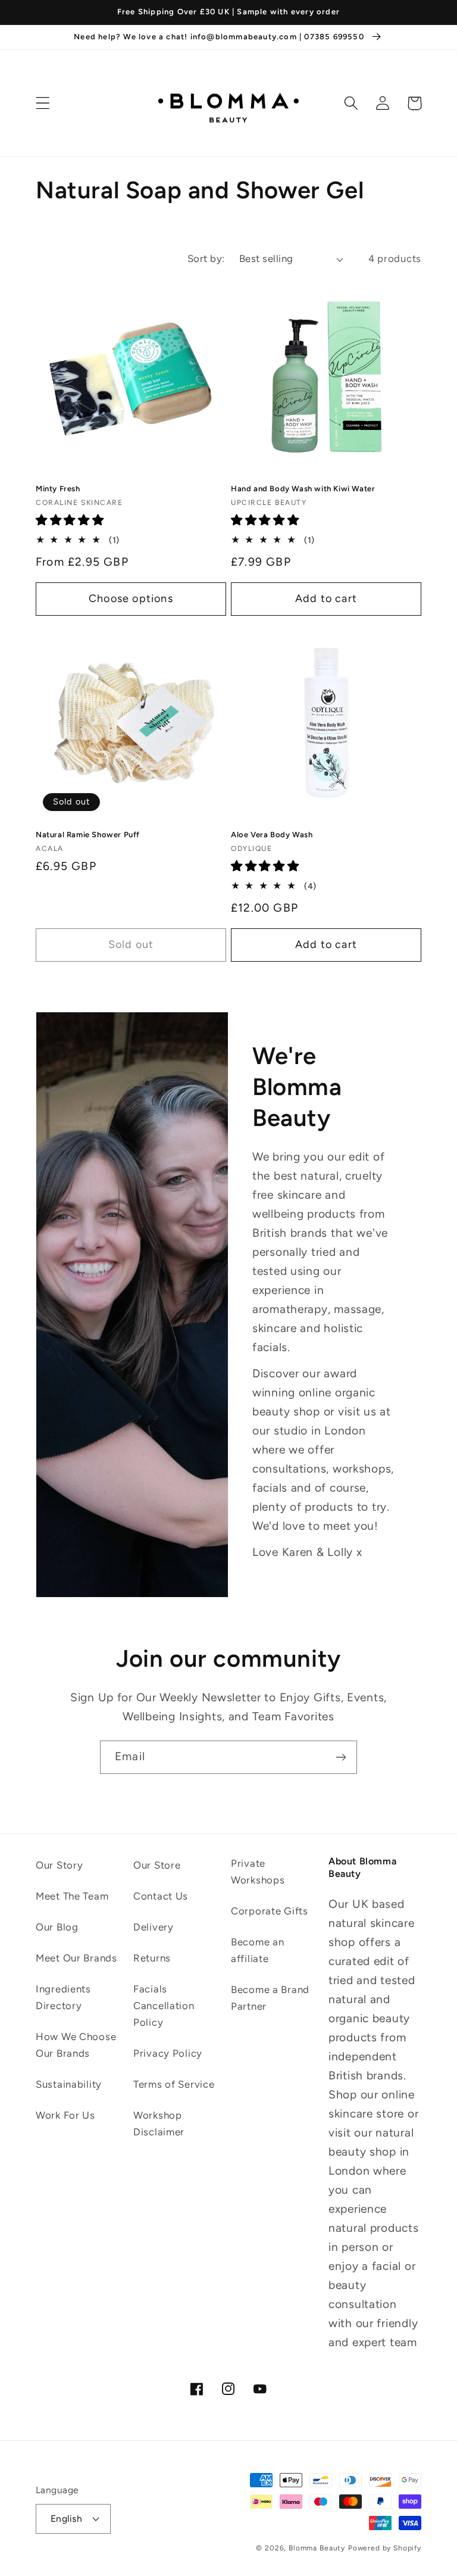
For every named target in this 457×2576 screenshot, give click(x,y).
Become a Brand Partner (270, 1998)
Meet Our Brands (76, 1958)
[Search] (351, 103)
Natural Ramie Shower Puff (88, 835)
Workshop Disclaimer (159, 2123)
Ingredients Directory (63, 1997)
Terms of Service (174, 2084)
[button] (43, 103)
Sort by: (206, 258)
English (66, 2519)
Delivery (154, 1927)
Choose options (131, 598)
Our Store (157, 1865)
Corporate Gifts (270, 1911)
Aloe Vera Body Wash (272, 835)
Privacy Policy (168, 2053)
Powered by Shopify (385, 2548)
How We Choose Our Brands (76, 2045)
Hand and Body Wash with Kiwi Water (303, 489)
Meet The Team (72, 1896)
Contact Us (161, 1896)
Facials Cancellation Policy (164, 2006)
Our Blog (57, 1927)
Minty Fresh (58, 489)
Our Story (59, 1865)
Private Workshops (258, 1872)
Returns (152, 1958)
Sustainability (69, 2084)
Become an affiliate (257, 1950)
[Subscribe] (341, 1757)
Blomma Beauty (317, 2548)
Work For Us (65, 2115)
